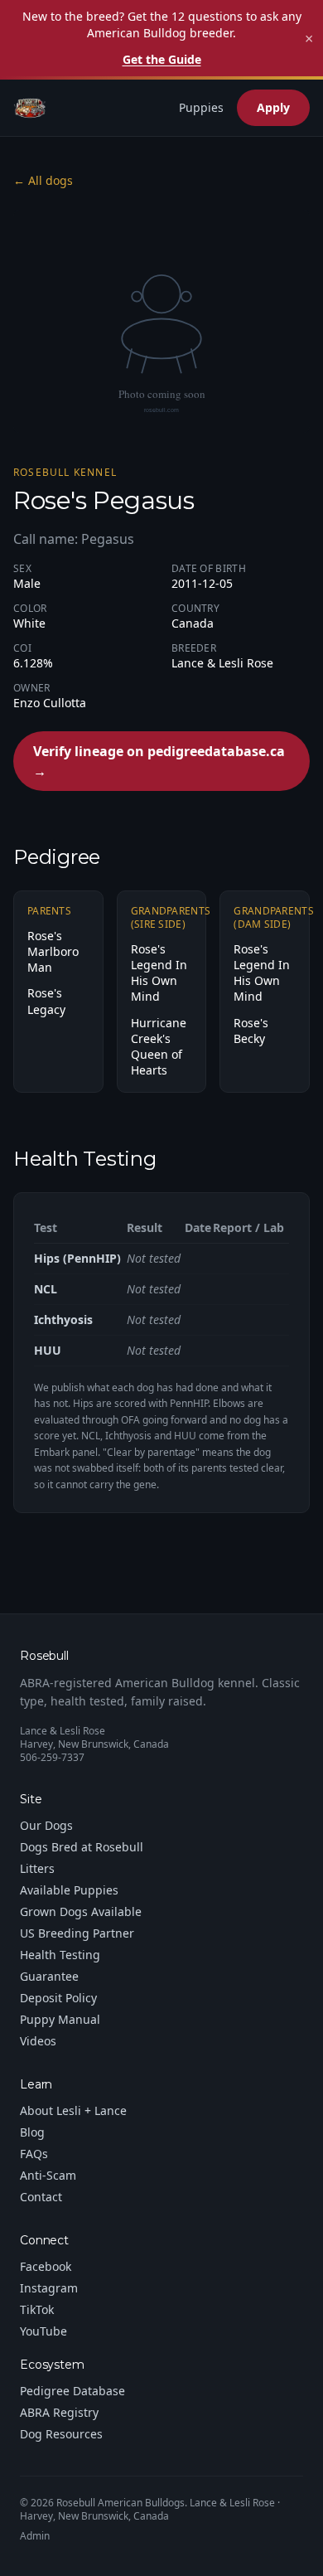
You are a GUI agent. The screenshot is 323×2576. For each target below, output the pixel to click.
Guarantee (49, 1976)
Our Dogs (46, 1825)
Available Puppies (69, 1890)
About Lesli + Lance (73, 2110)
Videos (38, 2041)
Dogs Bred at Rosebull (82, 1847)
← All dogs (43, 180)
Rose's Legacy (46, 1001)
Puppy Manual (60, 2019)
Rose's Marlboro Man (53, 952)
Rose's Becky (251, 1031)
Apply (273, 107)
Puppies (201, 107)
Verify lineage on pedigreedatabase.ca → (159, 761)
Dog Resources (61, 2434)
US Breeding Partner (77, 1933)
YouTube (43, 2331)
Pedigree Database (72, 2391)
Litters (37, 1868)
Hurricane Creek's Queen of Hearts (159, 1047)
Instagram (49, 2288)
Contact (41, 2197)
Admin (35, 2536)
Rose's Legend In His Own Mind (159, 973)
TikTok (37, 2309)
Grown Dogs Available (81, 1911)
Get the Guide (162, 59)
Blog (32, 2132)
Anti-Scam (48, 2175)
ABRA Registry (59, 2412)
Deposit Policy (58, 1998)
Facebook (46, 2266)
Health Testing (60, 1955)
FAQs (34, 2154)
